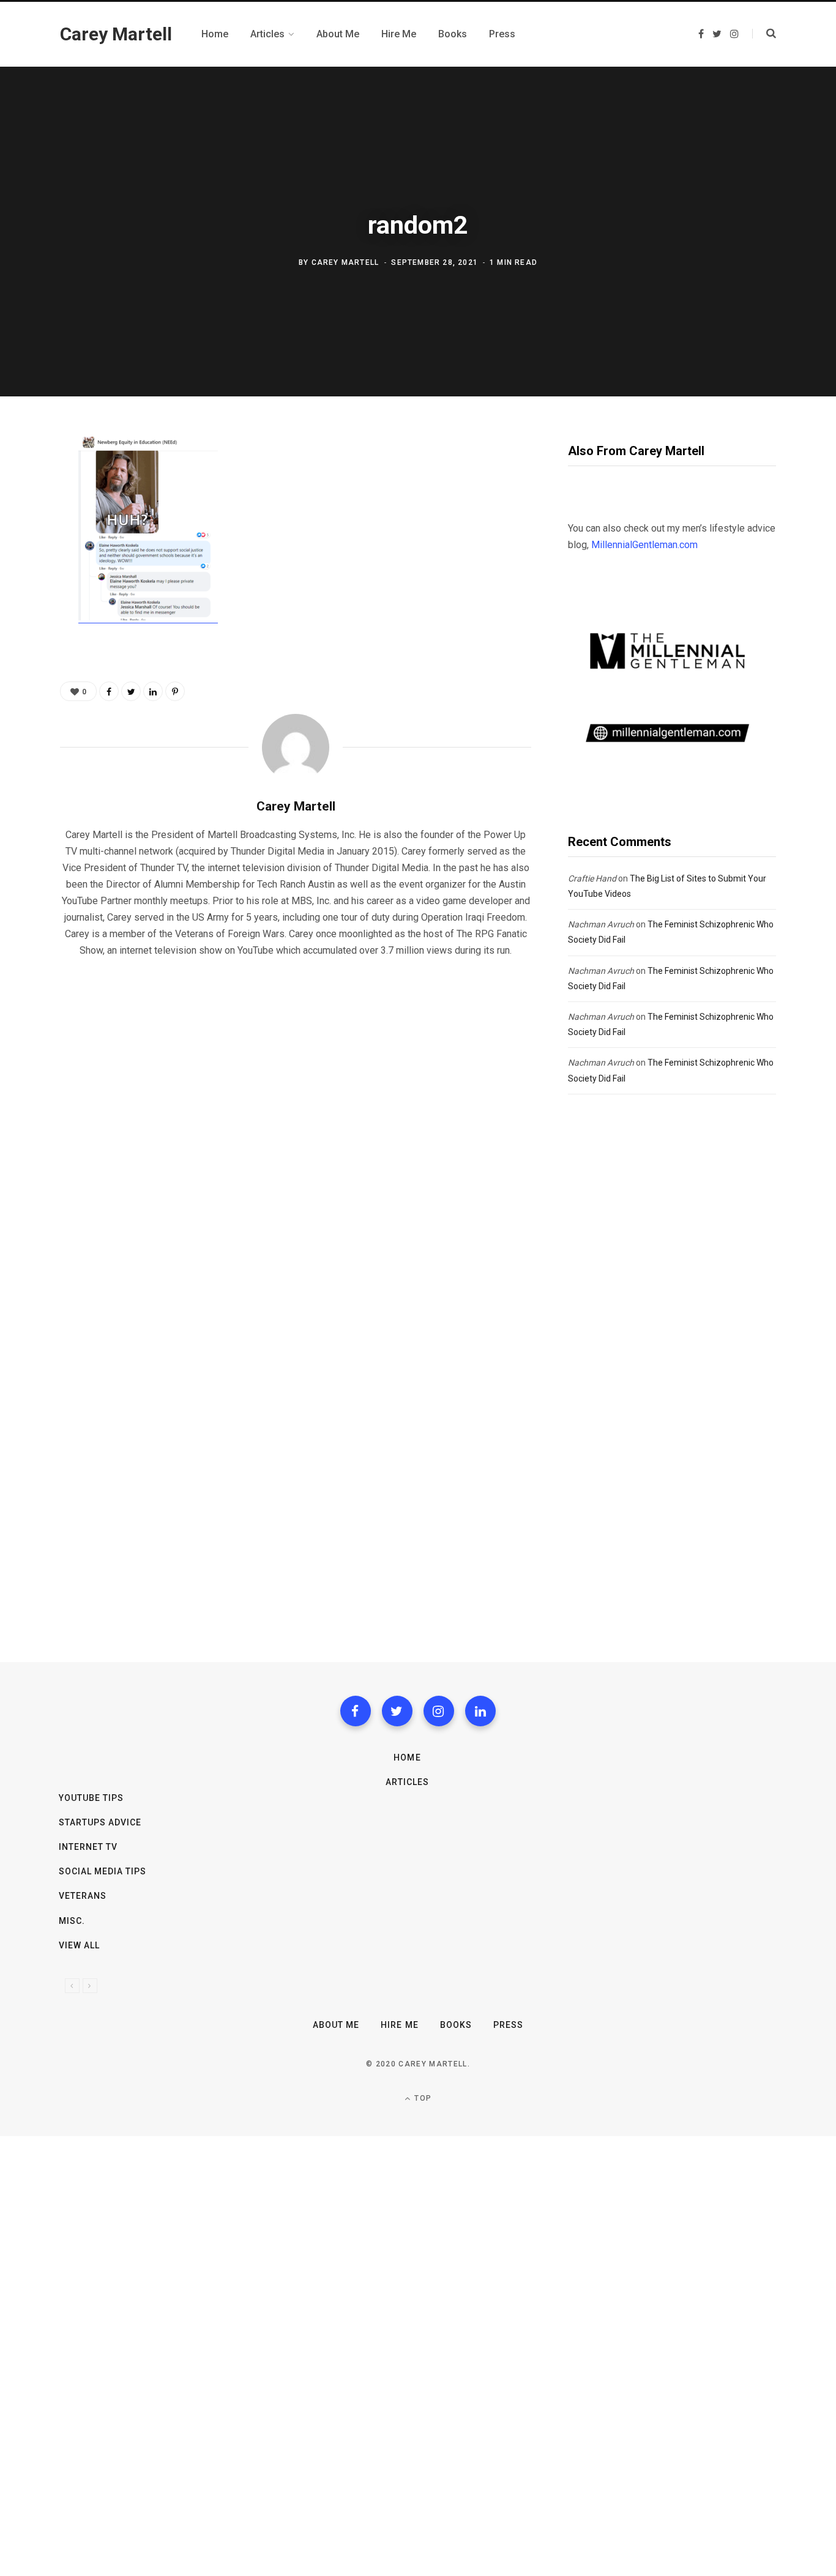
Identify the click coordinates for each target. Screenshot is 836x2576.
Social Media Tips (103, 1871)
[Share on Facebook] (28, 482)
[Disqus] (296, 1124)
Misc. (72, 1921)
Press (508, 2025)
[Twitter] (397, 1711)
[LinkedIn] (153, 691)
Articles (407, 1782)
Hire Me (399, 2025)
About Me (336, 2025)
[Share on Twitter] (28, 514)
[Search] (764, 34)
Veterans (83, 1896)
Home (407, 1758)
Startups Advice (100, 1822)
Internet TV (88, 1847)
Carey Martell (345, 262)
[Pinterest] (28, 547)
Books (456, 2025)
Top (422, 2098)
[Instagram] (439, 1711)
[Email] (28, 579)
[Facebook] (356, 1711)
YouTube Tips (91, 1798)
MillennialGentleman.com (644, 545)
